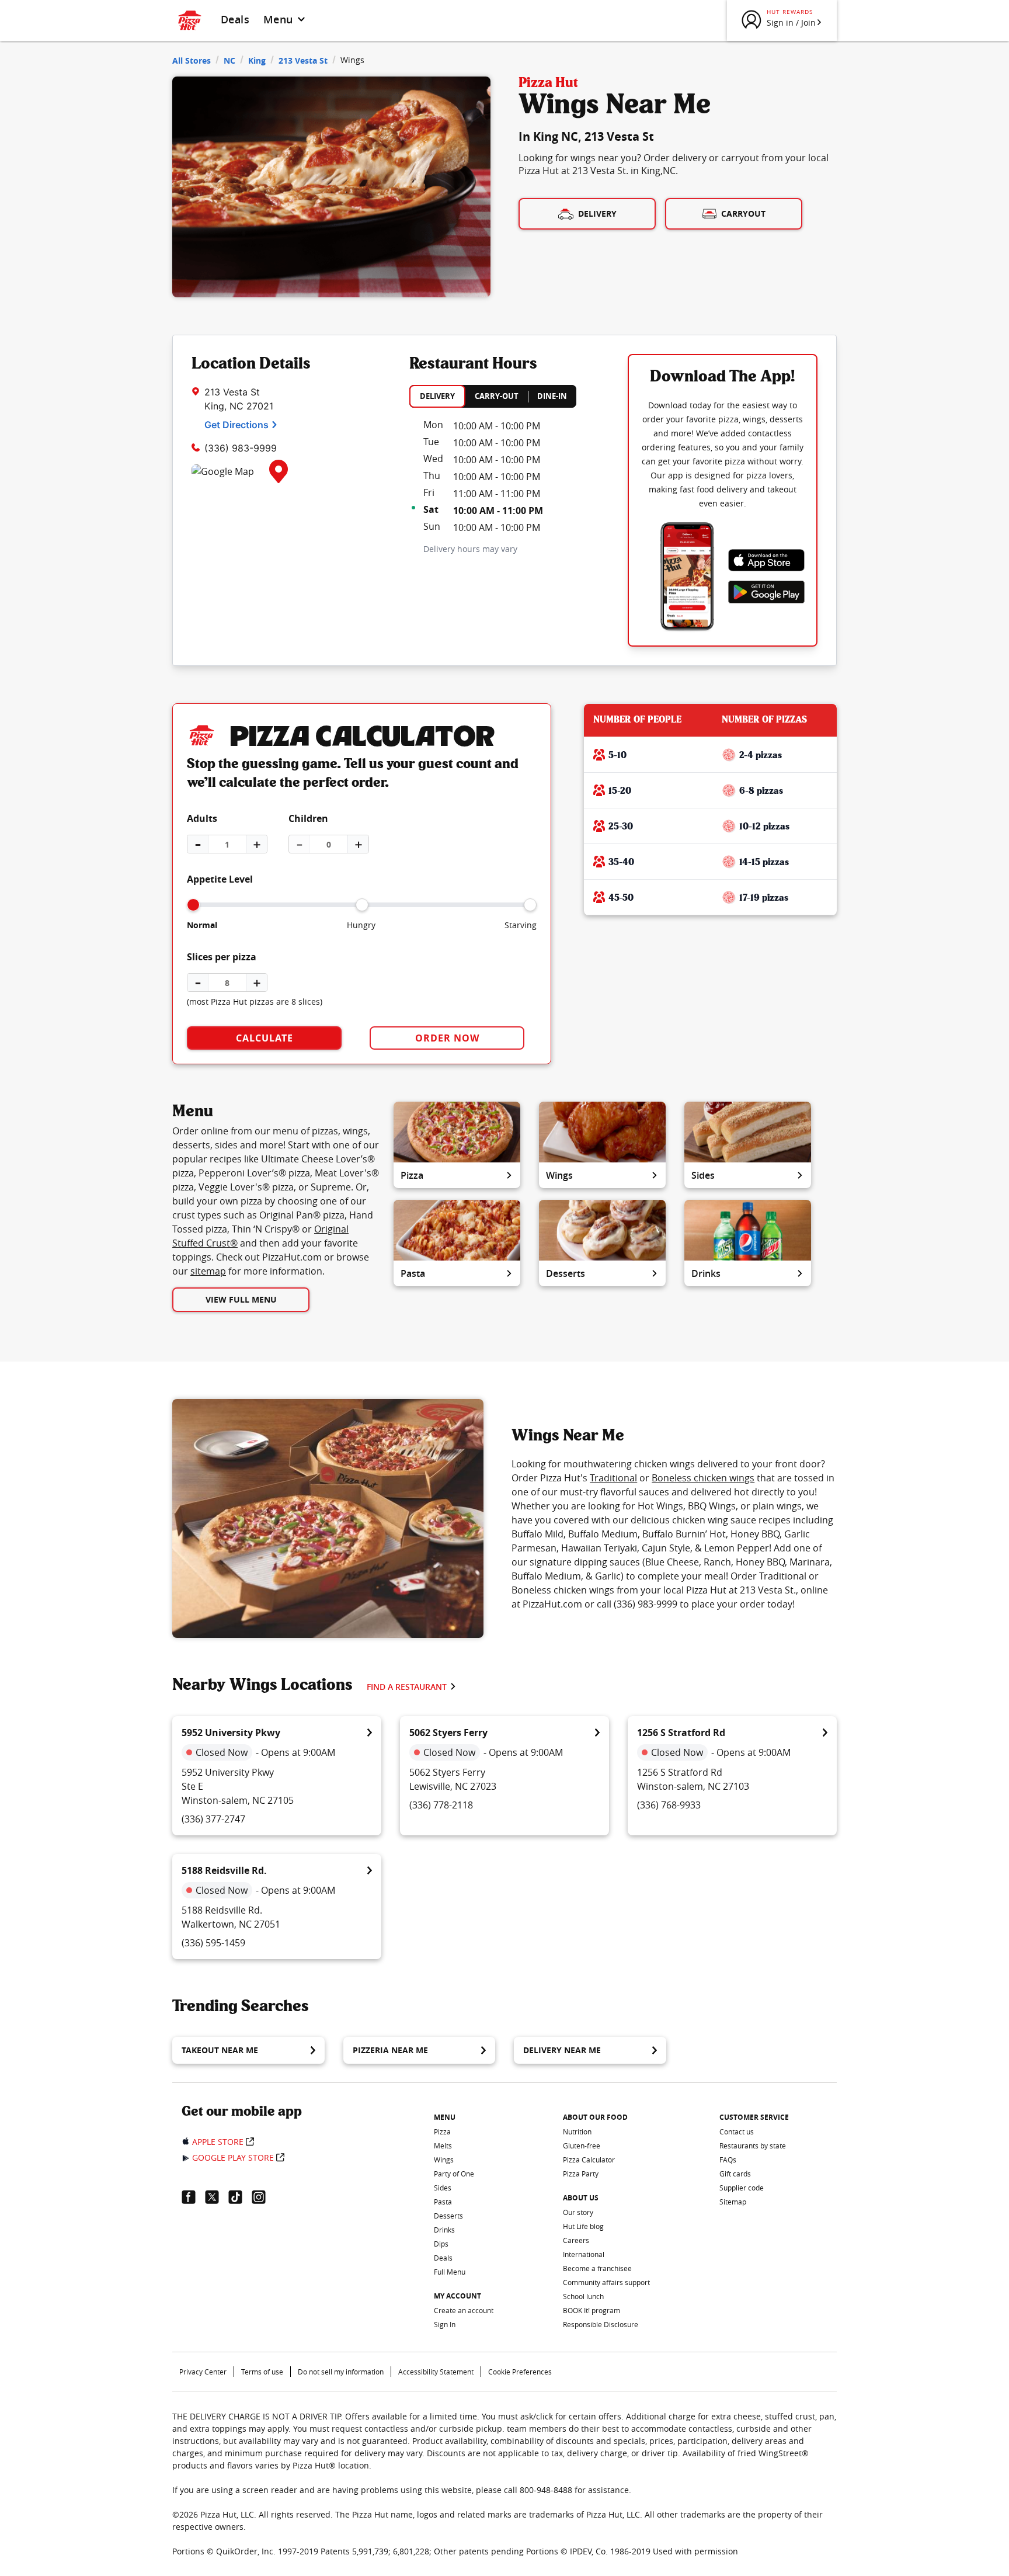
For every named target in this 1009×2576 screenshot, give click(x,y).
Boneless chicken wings (703, 1478)
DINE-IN (552, 396)
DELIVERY (437, 396)
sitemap (208, 1271)
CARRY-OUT (497, 396)
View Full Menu (241, 1299)
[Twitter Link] (217, 2197)
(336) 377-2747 (213, 1819)
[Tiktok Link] (240, 2197)
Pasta (413, 1273)
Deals (235, 19)
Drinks (706, 1273)
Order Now (447, 1038)
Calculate (265, 1038)
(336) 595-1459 (213, 1943)
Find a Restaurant (407, 1687)
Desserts (566, 1273)
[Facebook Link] (193, 2197)
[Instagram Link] (263, 2197)
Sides (703, 1175)
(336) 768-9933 (669, 1805)
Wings (559, 1175)
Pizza (412, 1175)
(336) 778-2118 (441, 1805)
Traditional (613, 1478)
